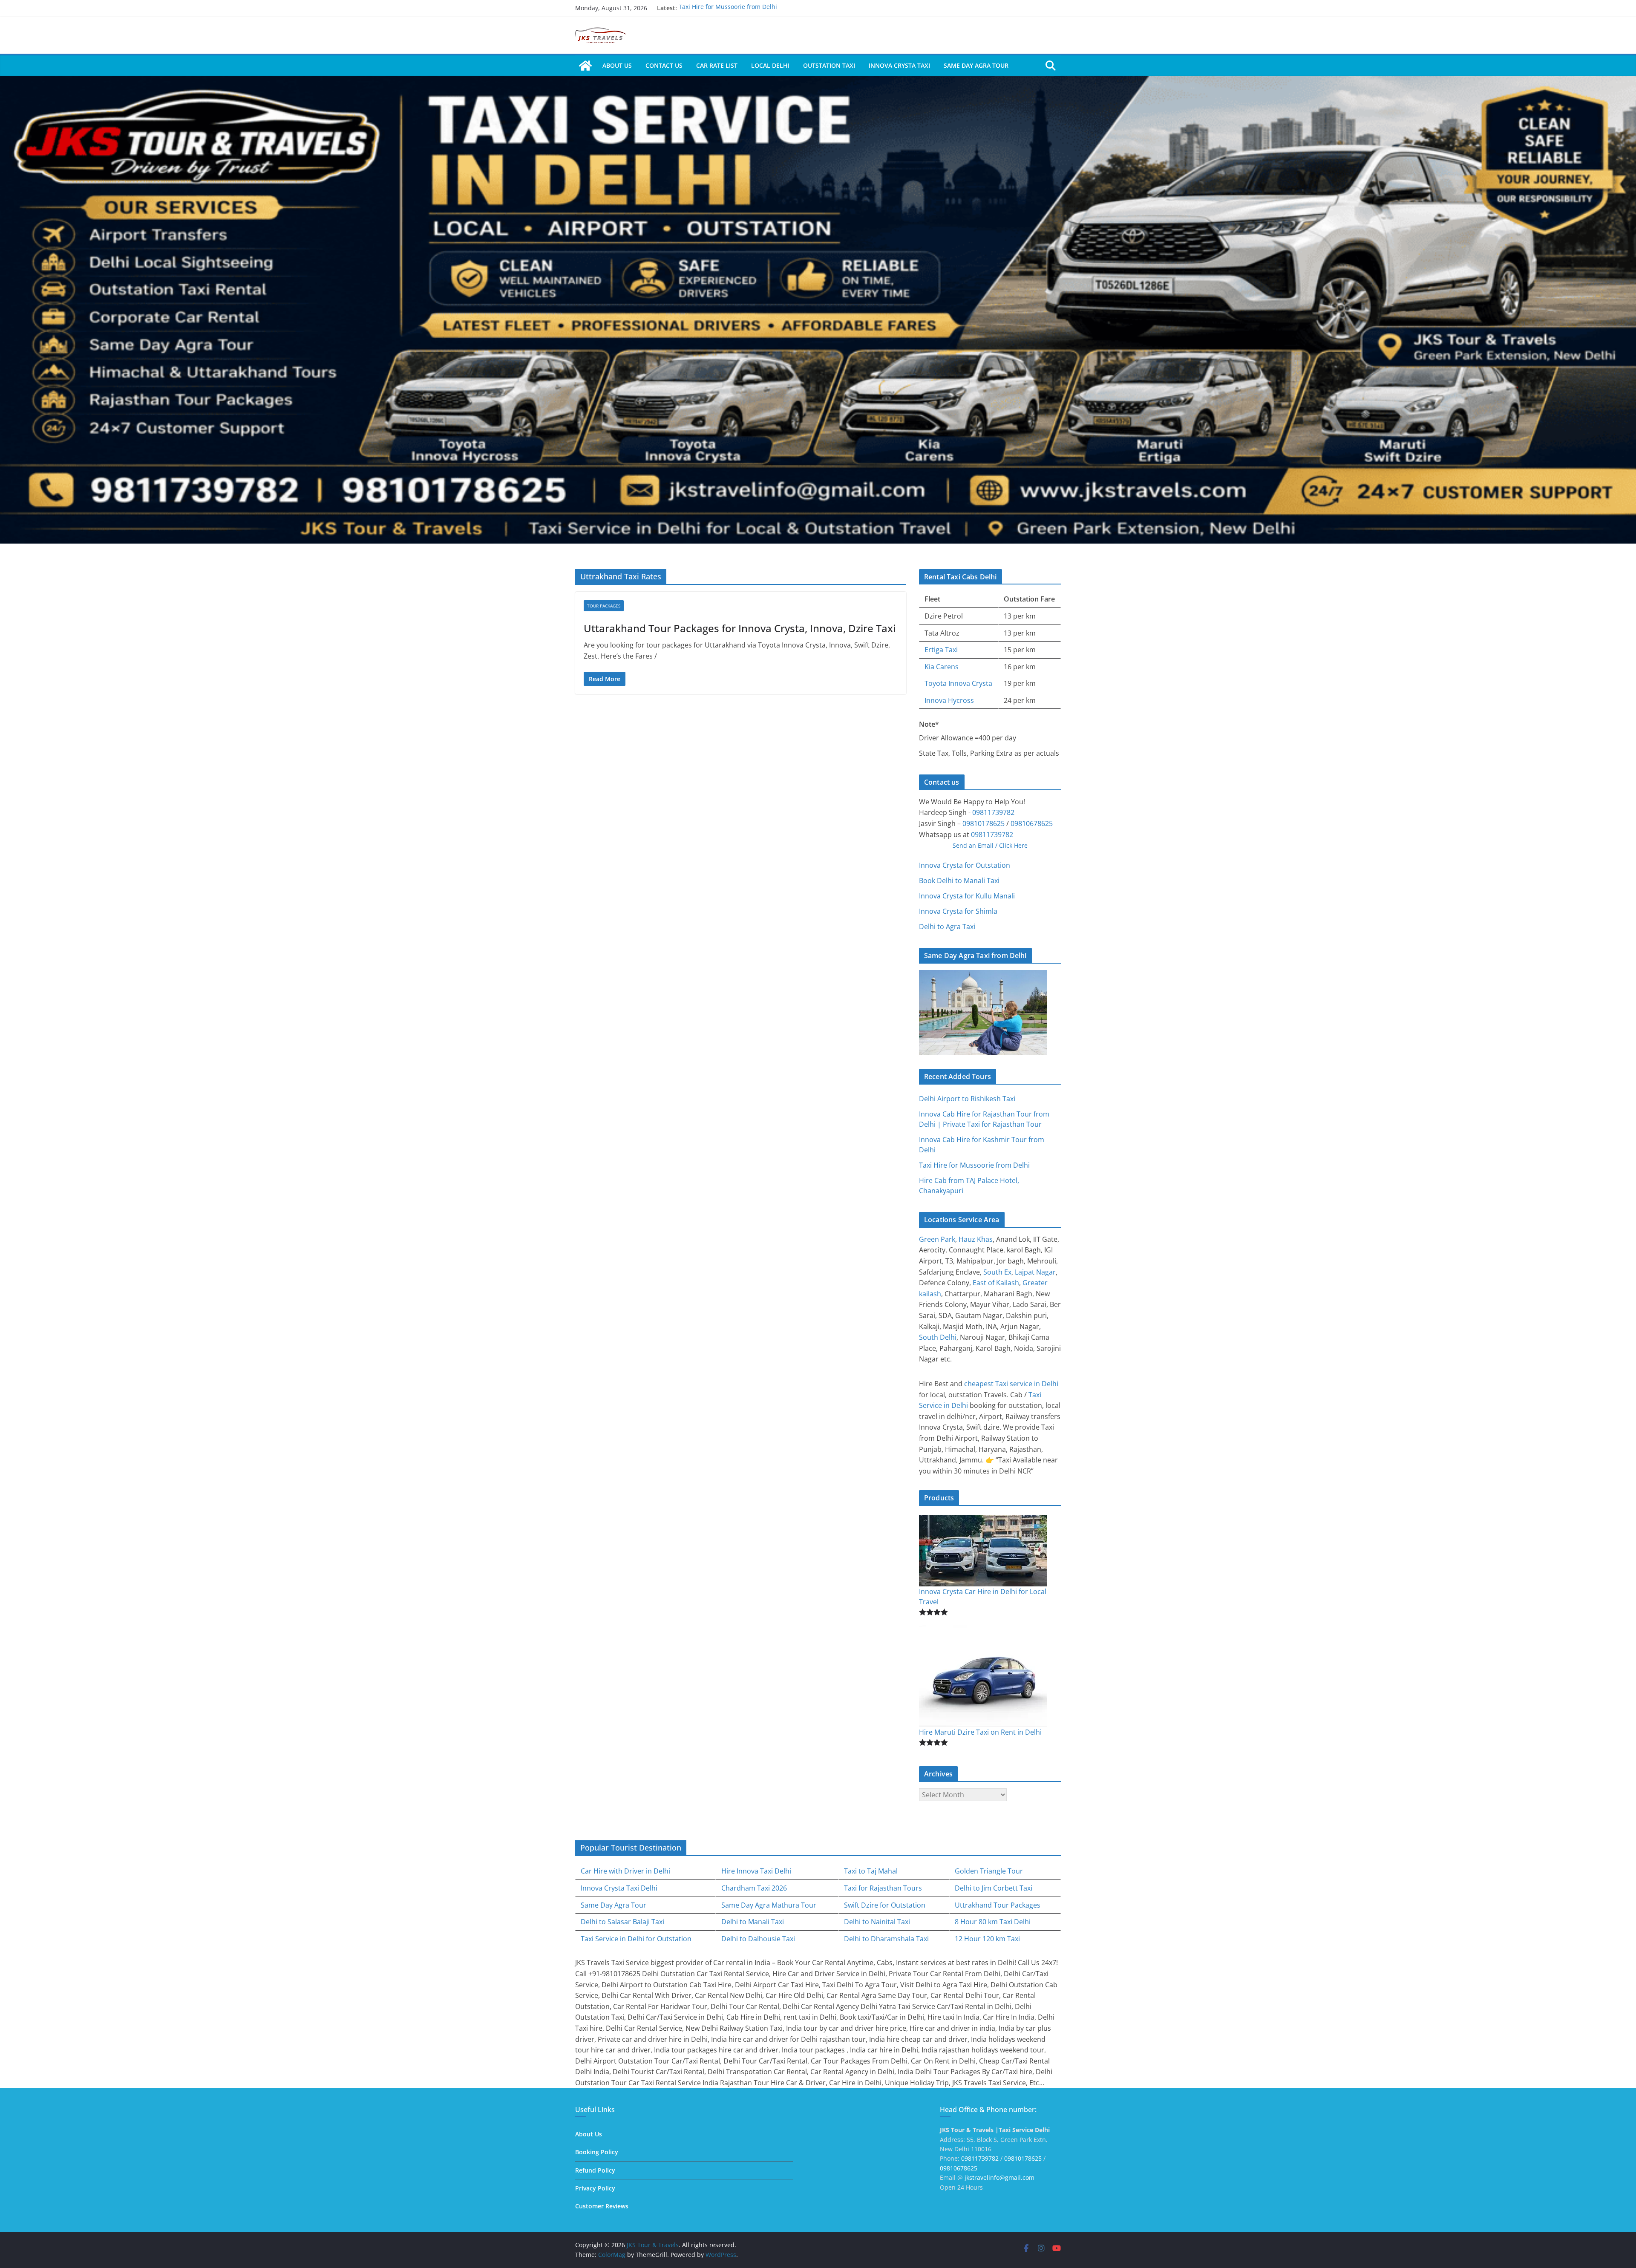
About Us (617, 65)
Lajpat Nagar (1035, 1272)
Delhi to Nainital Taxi (877, 1922)
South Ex (997, 1272)
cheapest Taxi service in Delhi (1011, 1384)
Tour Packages (604, 606)
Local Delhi (770, 65)
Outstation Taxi (829, 65)
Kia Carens (942, 667)
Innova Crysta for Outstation (965, 865)
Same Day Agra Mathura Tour (769, 1905)
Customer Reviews (602, 2206)
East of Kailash (996, 1283)
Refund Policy (595, 2170)
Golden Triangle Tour (989, 1871)
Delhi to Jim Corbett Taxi (994, 1888)
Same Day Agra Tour (976, 65)
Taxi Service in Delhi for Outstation (636, 1939)
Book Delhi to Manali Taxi (959, 881)
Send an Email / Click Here (990, 845)
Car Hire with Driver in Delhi (625, 1871)
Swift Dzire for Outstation (885, 1905)
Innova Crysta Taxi (899, 65)
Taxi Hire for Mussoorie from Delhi (974, 1165)
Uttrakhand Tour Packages (998, 1905)
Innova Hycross (949, 700)
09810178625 (984, 823)
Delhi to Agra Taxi (947, 927)
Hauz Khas (976, 1239)
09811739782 (993, 812)
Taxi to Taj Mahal (871, 1871)
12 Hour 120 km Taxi (987, 1939)
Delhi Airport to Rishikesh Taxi (967, 1099)
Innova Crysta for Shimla (958, 911)
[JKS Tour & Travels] (585, 66)
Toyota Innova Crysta (958, 683)
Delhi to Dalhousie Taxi (758, 1939)
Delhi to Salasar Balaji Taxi (622, 1922)
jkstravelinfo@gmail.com (999, 2177)
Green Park (937, 1239)
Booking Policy (597, 2152)
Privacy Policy (595, 2188)
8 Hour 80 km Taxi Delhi (993, 1922)
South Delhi (938, 1337)
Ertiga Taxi (941, 650)
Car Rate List (717, 65)
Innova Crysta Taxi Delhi (619, 1888)
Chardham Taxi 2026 (754, 1888)
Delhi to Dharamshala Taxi (886, 1939)
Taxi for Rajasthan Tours (883, 1888)
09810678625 (1032, 823)
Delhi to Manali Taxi (753, 1922)
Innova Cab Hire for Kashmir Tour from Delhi (743, 7)
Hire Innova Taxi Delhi (756, 1871)
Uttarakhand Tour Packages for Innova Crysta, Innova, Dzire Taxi (740, 628)
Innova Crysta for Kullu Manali (967, 896)
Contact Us (664, 65)
